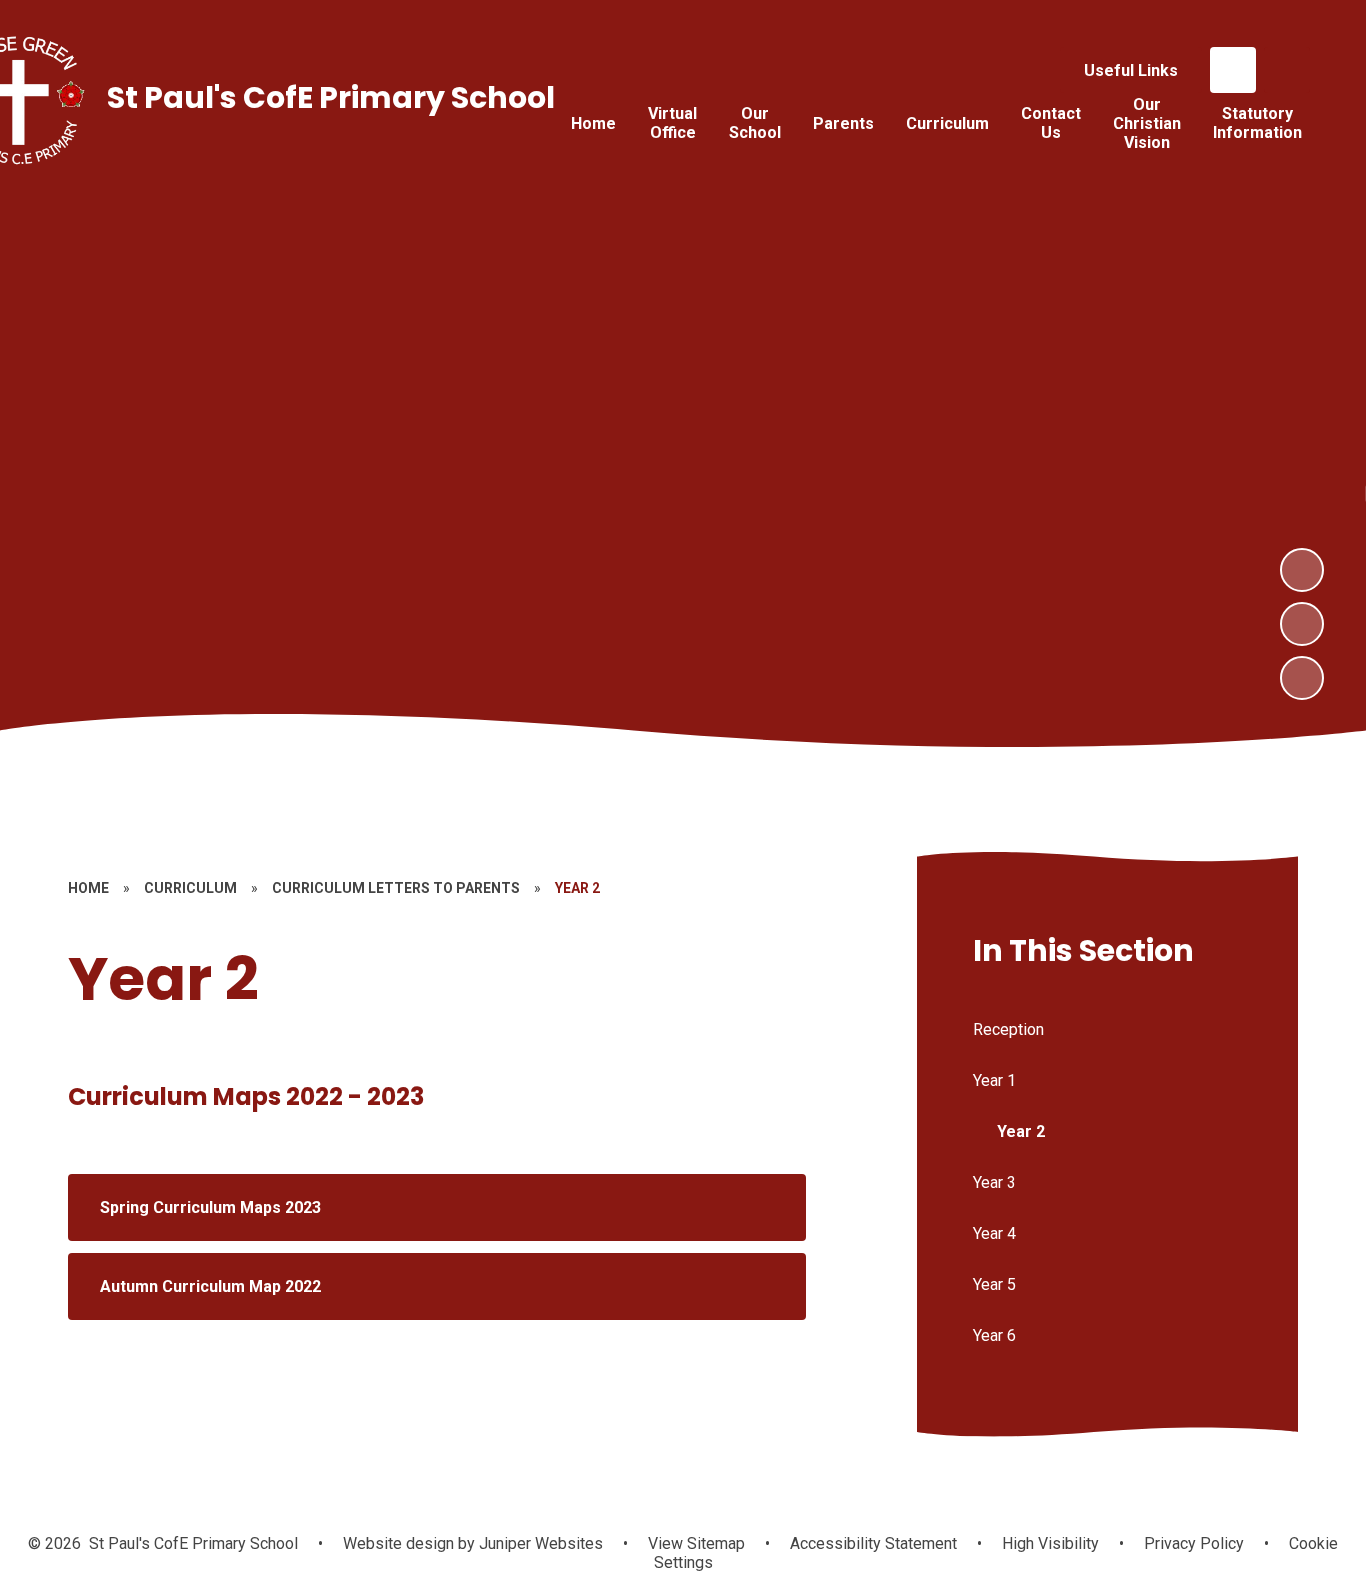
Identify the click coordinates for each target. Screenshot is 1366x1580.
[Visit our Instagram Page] (1233, 70)
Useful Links (1131, 70)
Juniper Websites (539, 1543)
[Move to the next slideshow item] (1302, 570)
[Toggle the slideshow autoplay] (1302, 678)
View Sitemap (696, 1543)
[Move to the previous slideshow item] (1302, 624)
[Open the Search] (1287, 70)
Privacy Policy (1194, 1543)
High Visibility (1050, 1543)
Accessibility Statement (873, 1543)
